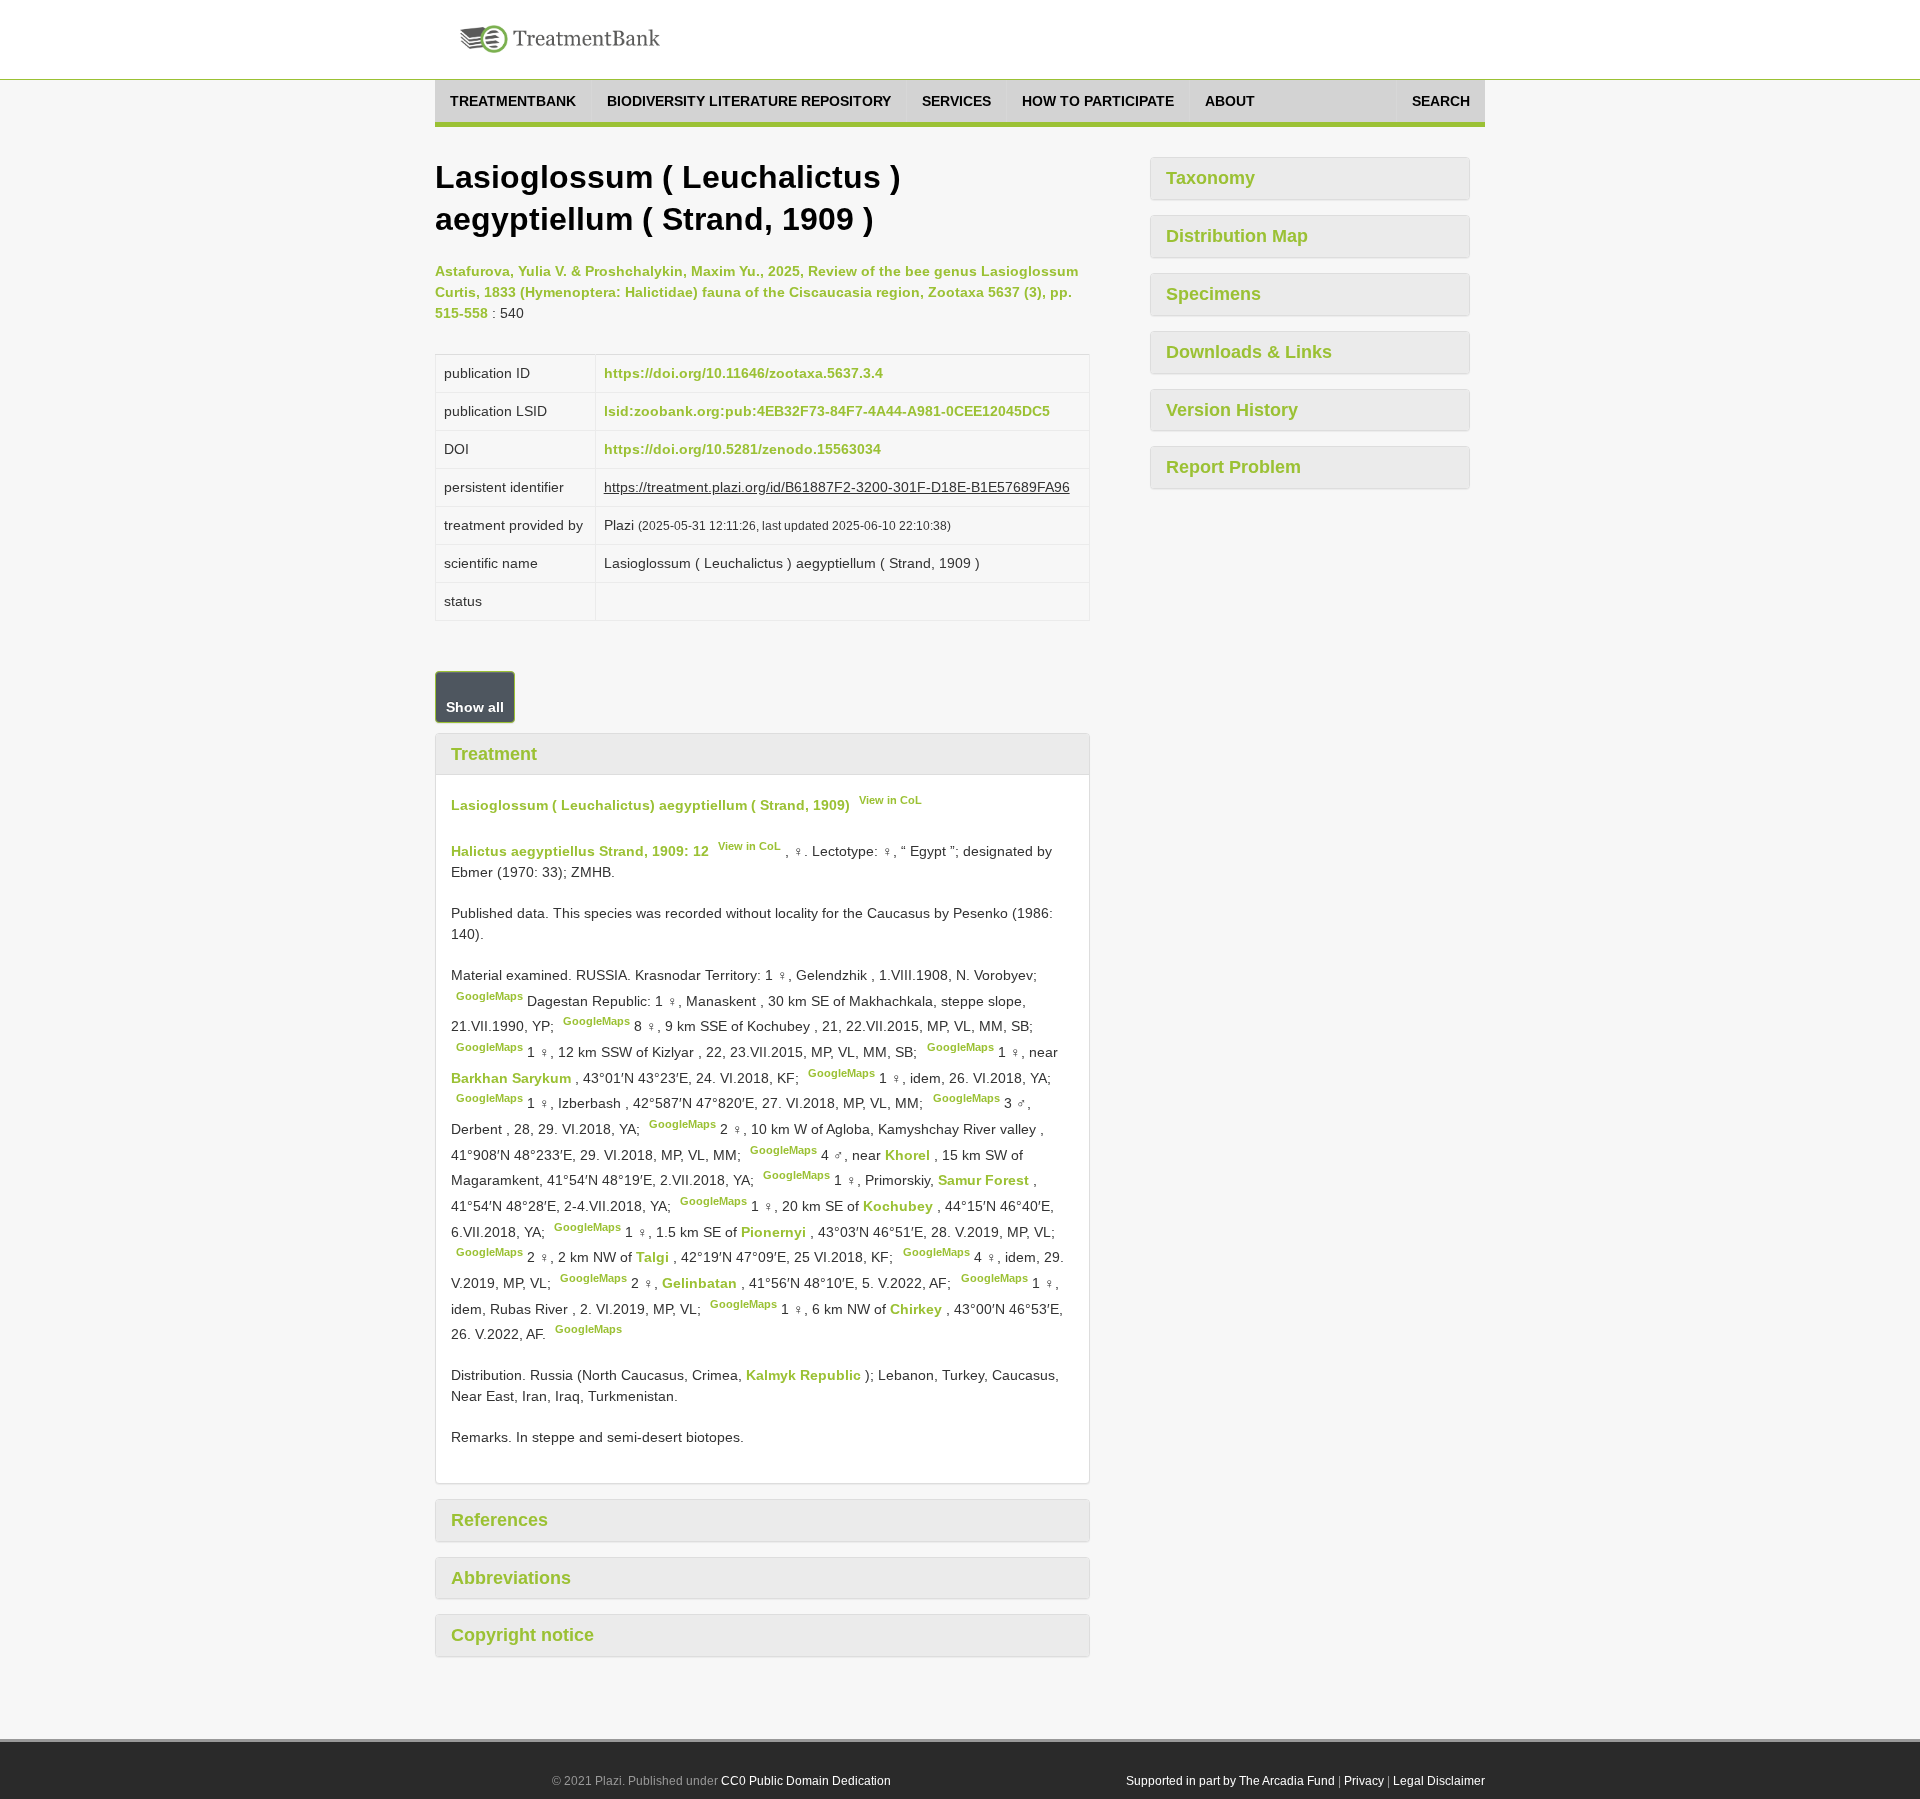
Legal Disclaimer (1439, 1781)
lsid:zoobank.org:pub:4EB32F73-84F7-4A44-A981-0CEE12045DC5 (827, 411)
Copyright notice (522, 1635)
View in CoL (890, 800)
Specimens (1213, 294)
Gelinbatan (701, 1283)
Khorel (909, 1154)
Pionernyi (775, 1231)
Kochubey (900, 1206)
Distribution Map (1237, 236)
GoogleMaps (489, 996)
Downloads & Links (1249, 352)
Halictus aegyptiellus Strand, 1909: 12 (580, 851)
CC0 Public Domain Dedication (806, 1781)
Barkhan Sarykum (513, 1077)
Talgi (654, 1257)
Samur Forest (985, 1180)
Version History (1232, 410)
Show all (475, 707)
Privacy (1364, 1781)
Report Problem (1233, 467)
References (499, 1520)
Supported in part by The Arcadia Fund (1230, 1781)
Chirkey (918, 1308)
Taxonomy (1210, 178)
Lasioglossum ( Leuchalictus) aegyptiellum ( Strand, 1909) (650, 805)
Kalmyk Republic (803, 1375)
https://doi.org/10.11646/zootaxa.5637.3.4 (743, 373)
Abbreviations (511, 1578)
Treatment (494, 754)
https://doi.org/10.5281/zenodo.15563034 (742, 449)
